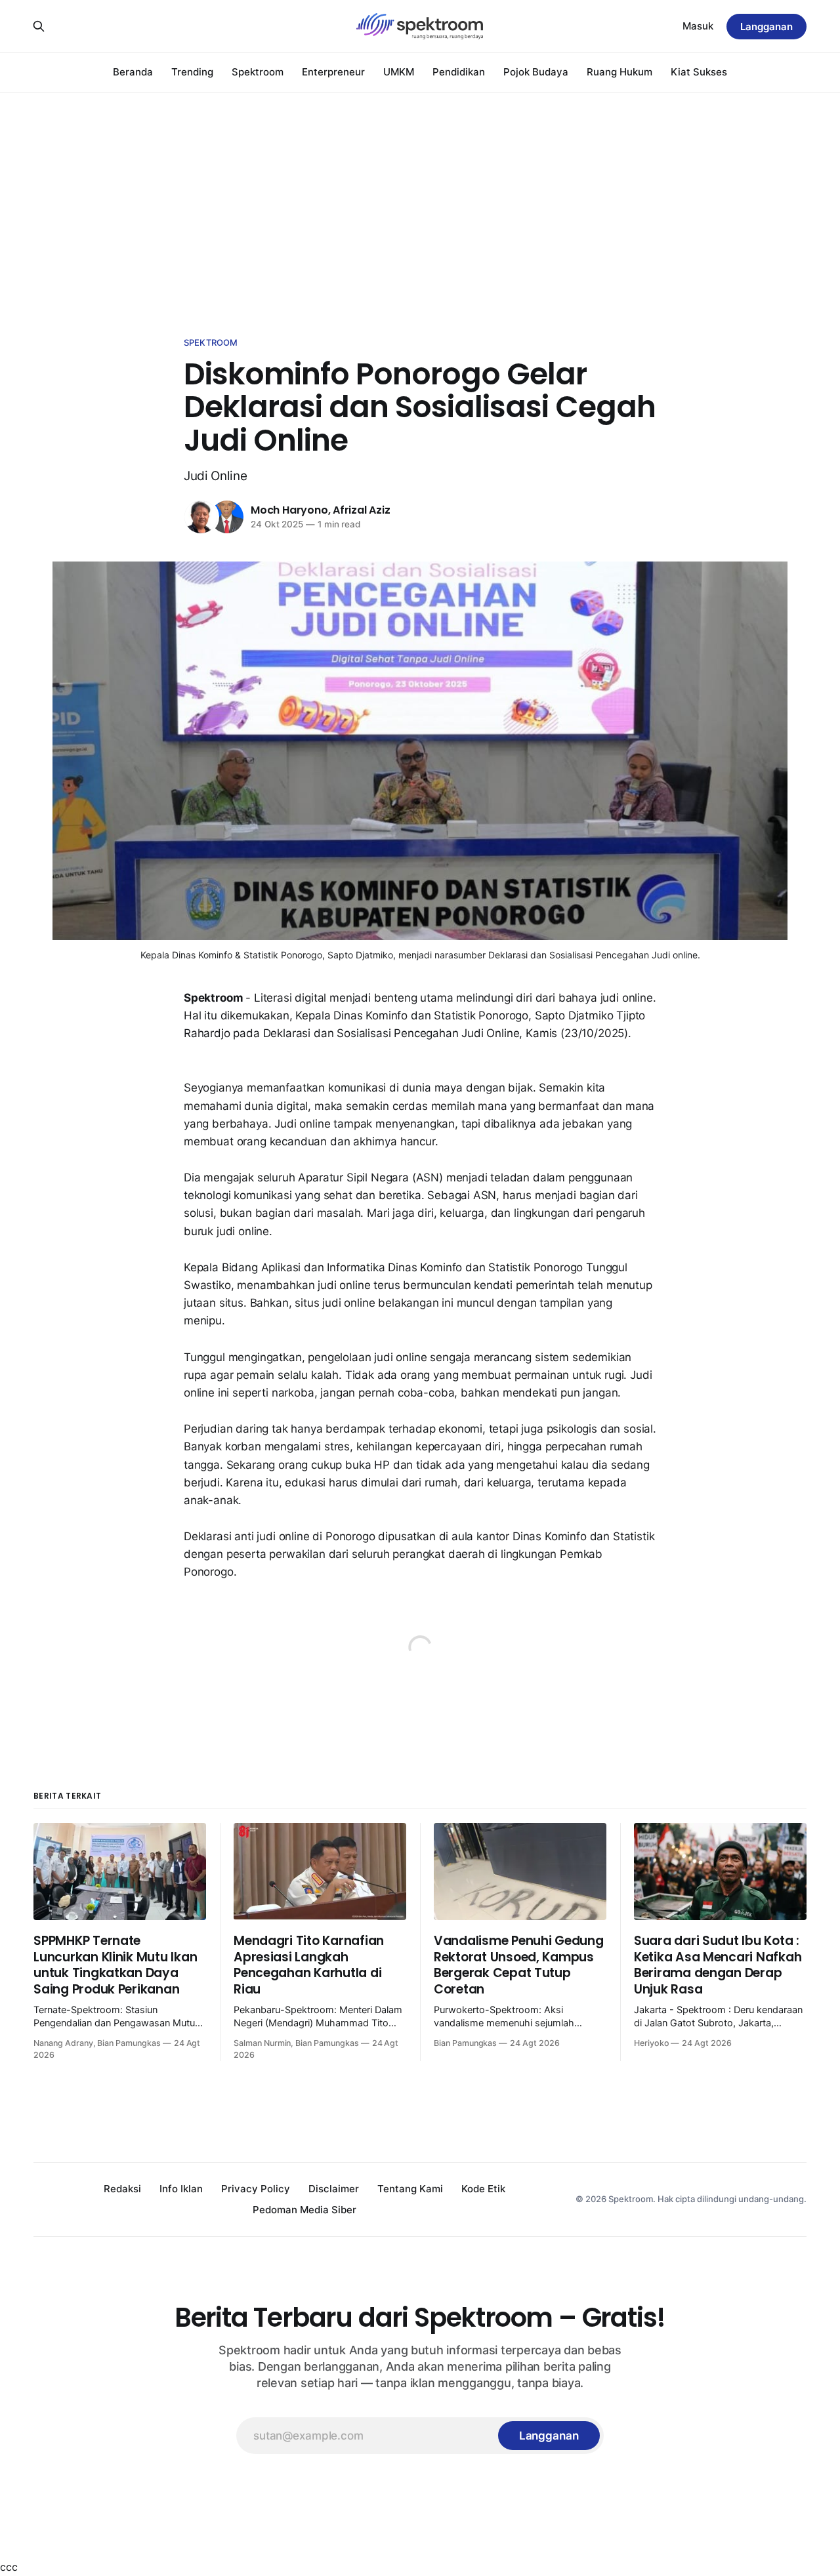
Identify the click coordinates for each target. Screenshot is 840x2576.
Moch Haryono (289, 510)
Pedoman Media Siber (304, 2210)
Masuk (698, 26)
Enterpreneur (333, 72)
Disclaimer (334, 2189)
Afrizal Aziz (362, 510)
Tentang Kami (410, 2189)
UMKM (399, 72)
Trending (192, 72)
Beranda (133, 72)
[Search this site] (39, 26)
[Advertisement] (420, 190)
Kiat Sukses (699, 72)
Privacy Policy (256, 2189)
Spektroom (258, 72)
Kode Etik (483, 2189)
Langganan (766, 27)
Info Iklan (181, 2189)
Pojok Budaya (536, 72)
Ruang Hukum (619, 72)
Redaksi (122, 2189)
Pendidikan (459, 72)
